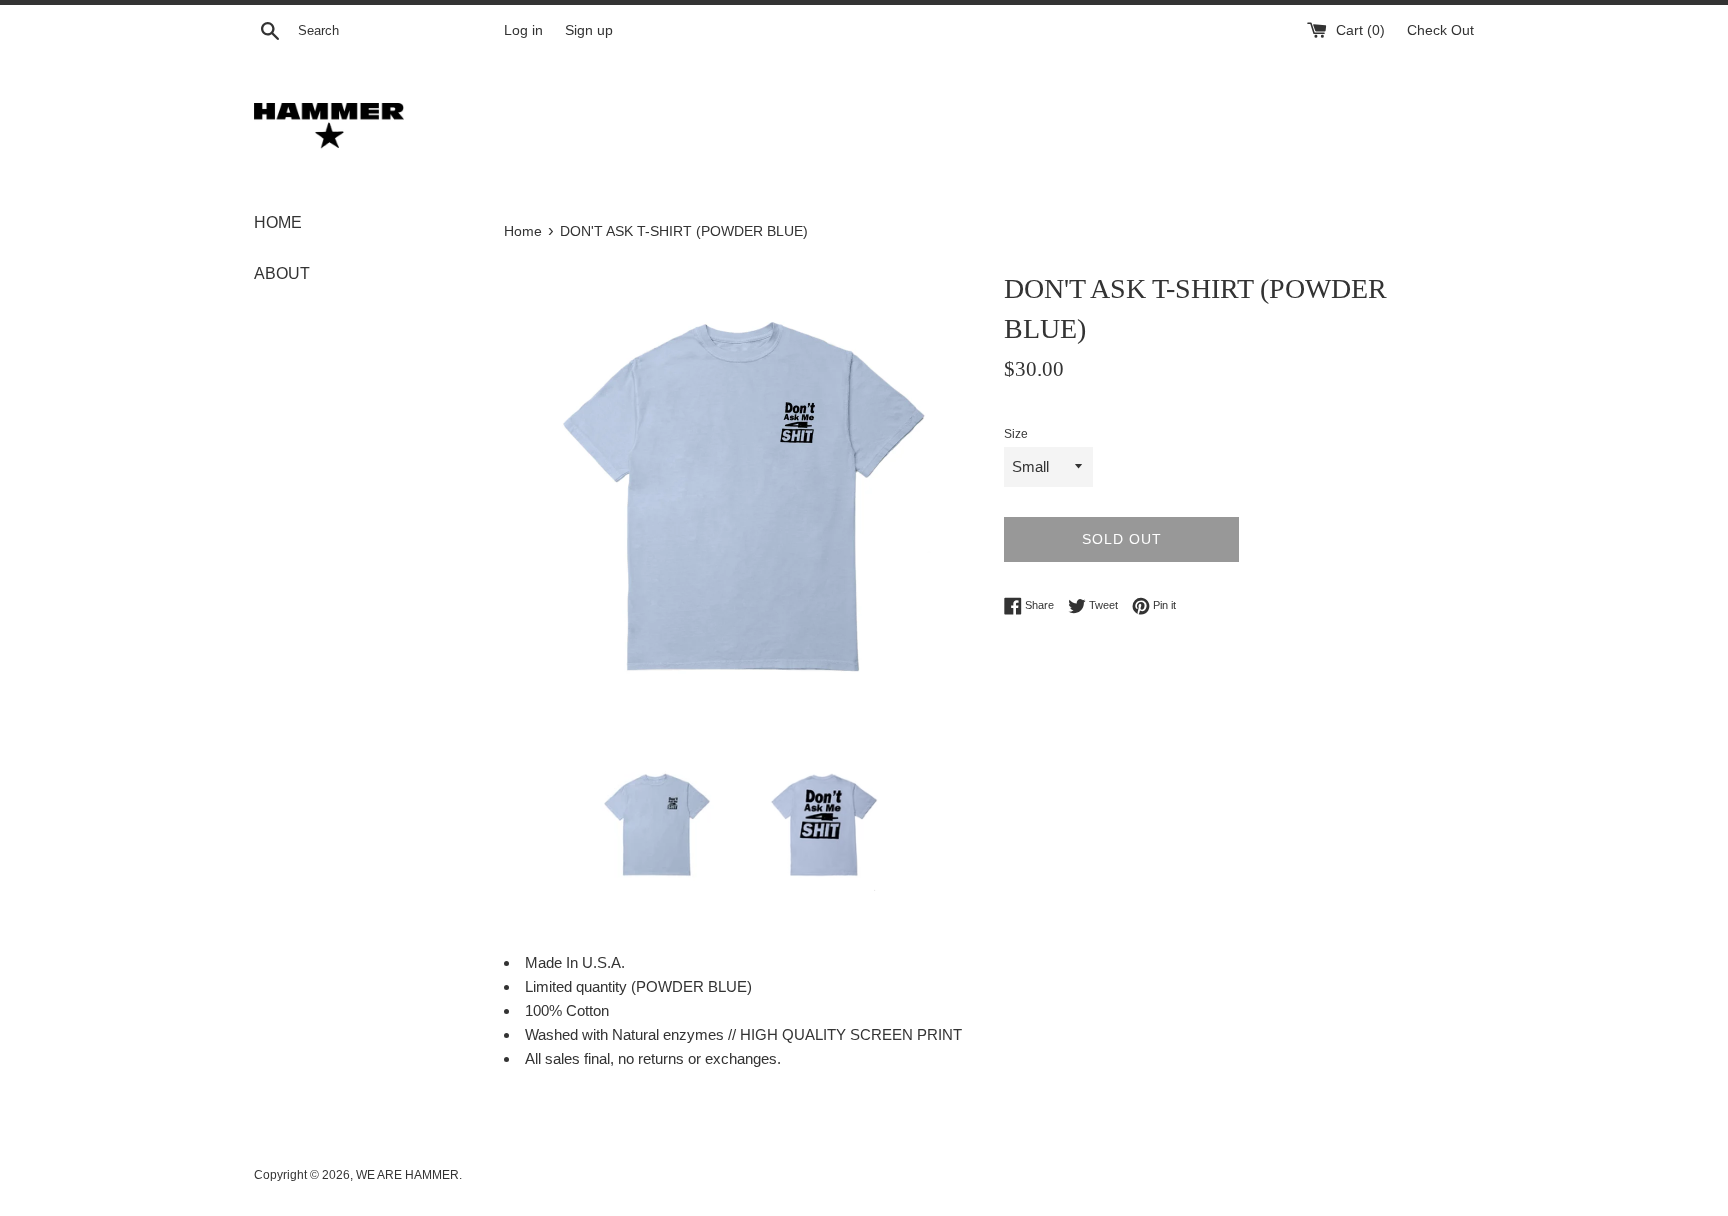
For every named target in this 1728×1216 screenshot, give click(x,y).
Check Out (1440, 30)
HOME (278, 222)
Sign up (589, 30)
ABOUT (282, 273)
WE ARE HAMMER (407, 1175)
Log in (523, 30)
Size (1016, 434)
